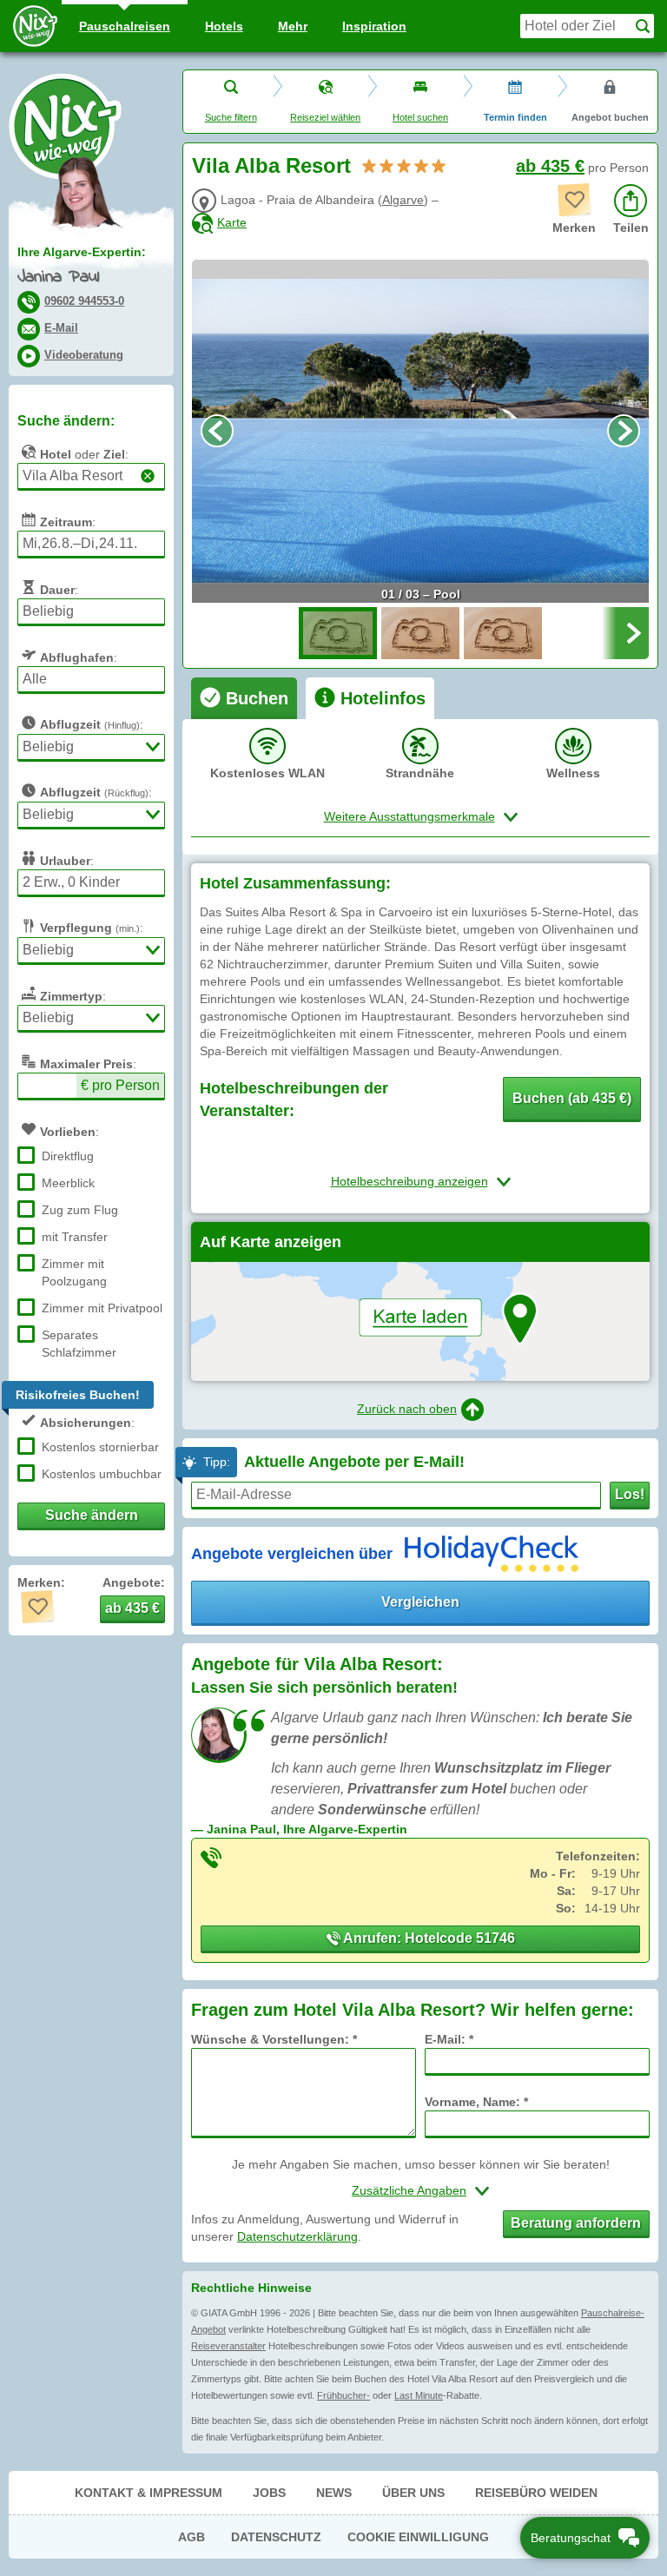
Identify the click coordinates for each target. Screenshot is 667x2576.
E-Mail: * (449, 2039)
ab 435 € (550, 166)
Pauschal (125, 26)
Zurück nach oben (407, 1409)
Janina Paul (58, 277)
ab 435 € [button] (132, 1608)
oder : (84, 454)
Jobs (269, 2493)
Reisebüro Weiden (536, 2493)
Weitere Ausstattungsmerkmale (409, 816)
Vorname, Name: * (476, 2102)
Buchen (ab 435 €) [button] (572, 1098)
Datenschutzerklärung (297, 2236)
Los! (630, 1494)
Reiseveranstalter (228, 2346)
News (334, 2493)
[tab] (244, 698)
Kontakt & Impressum (149, 2493)
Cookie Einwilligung (418, 2537)
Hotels (224, 26)
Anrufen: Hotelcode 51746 (428, 1938)
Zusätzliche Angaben (409, 2190)
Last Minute (419, 2395)
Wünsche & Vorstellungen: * (274, 2039)
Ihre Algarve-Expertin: (82, 252)
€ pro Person (120, 1085)
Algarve (403, 200)
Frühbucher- (343, 2395)
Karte (232, 222)
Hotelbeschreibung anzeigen (409, 1181)
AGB (192, 2537)
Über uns (413, 2493)
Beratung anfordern (576, 2223)
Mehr (293, 26)
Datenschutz (276, 2537)
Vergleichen (420, 1602)
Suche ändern (92, 1515)
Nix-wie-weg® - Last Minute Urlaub (65, 126)
